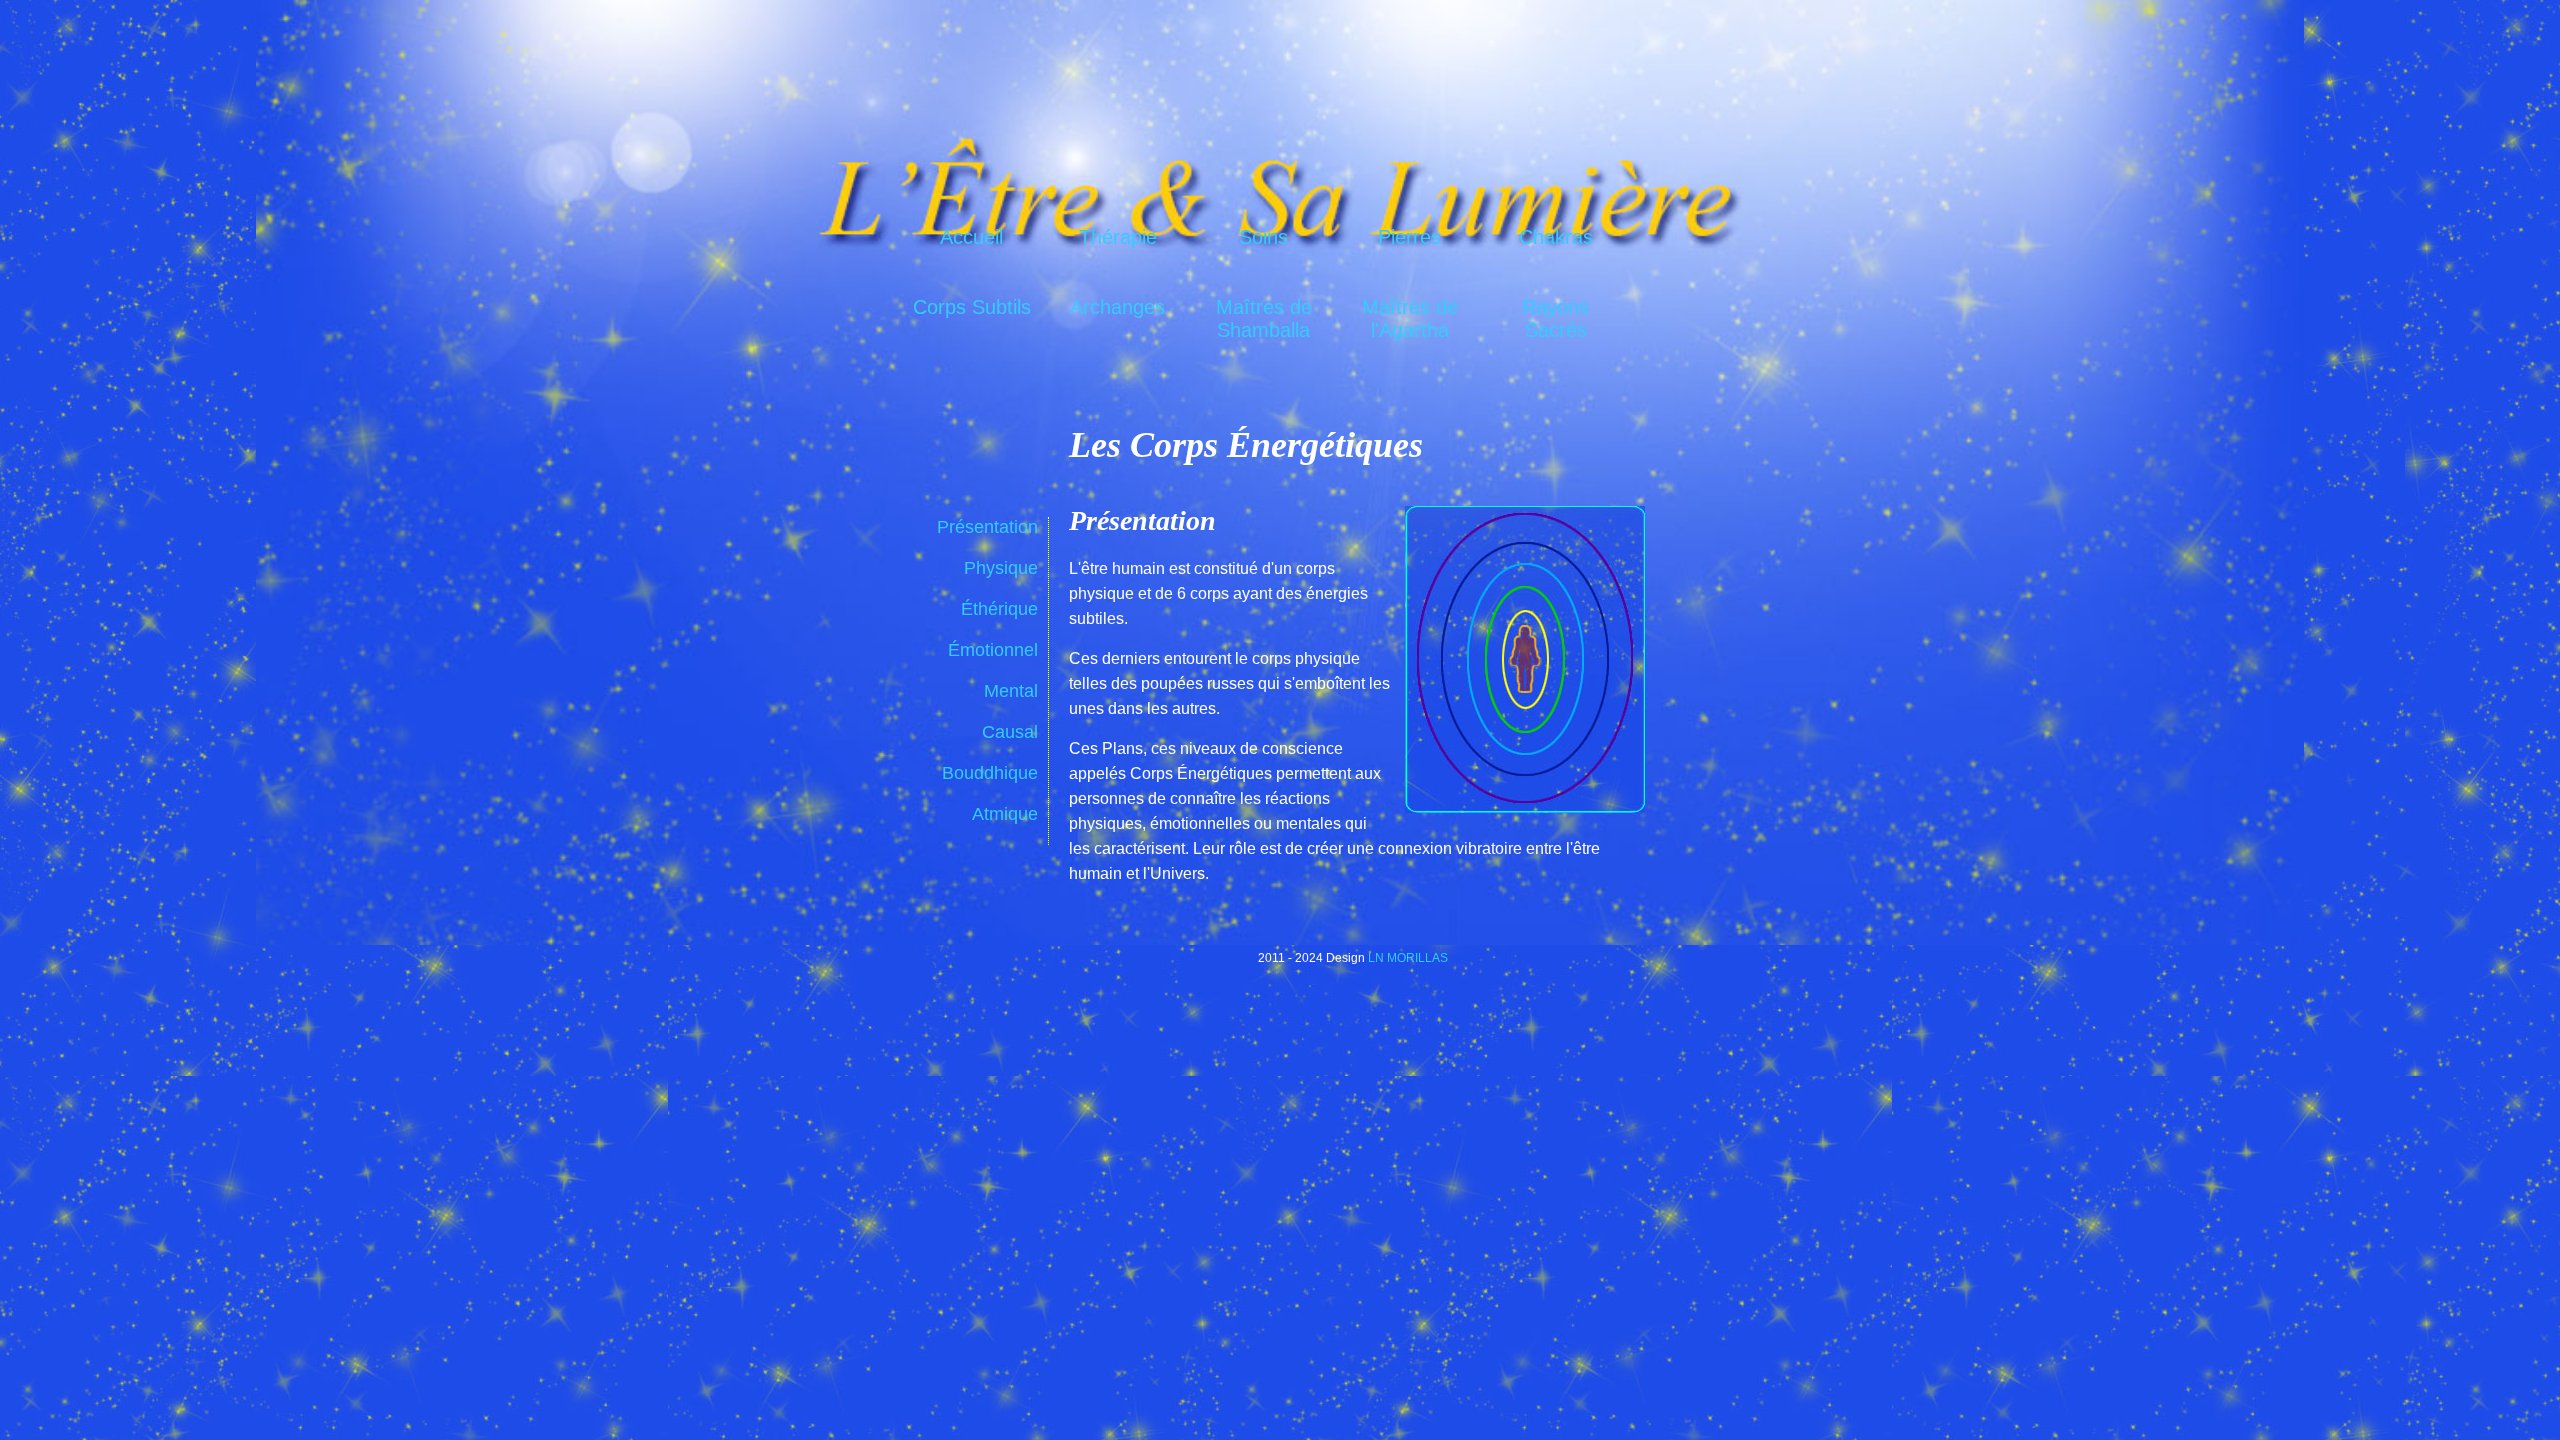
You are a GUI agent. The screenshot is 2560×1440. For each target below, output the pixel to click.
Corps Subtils (972, 307)
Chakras (1556, 237)
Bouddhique (990, 773)
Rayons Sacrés (1555, 316)
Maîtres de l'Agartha (1410, 316)
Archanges (1117, 307)
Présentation (987, 527)
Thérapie (1118, 237)
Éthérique (999, 609)
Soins (1263, 237)
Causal (1010, 732)
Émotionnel (993, 650)
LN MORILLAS (1408, 958)
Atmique (1005, 814)
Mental (1011, 691)
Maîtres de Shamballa (1264, 316)
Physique (1001, 568)
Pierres (1409, 237)
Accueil (971, 237)
